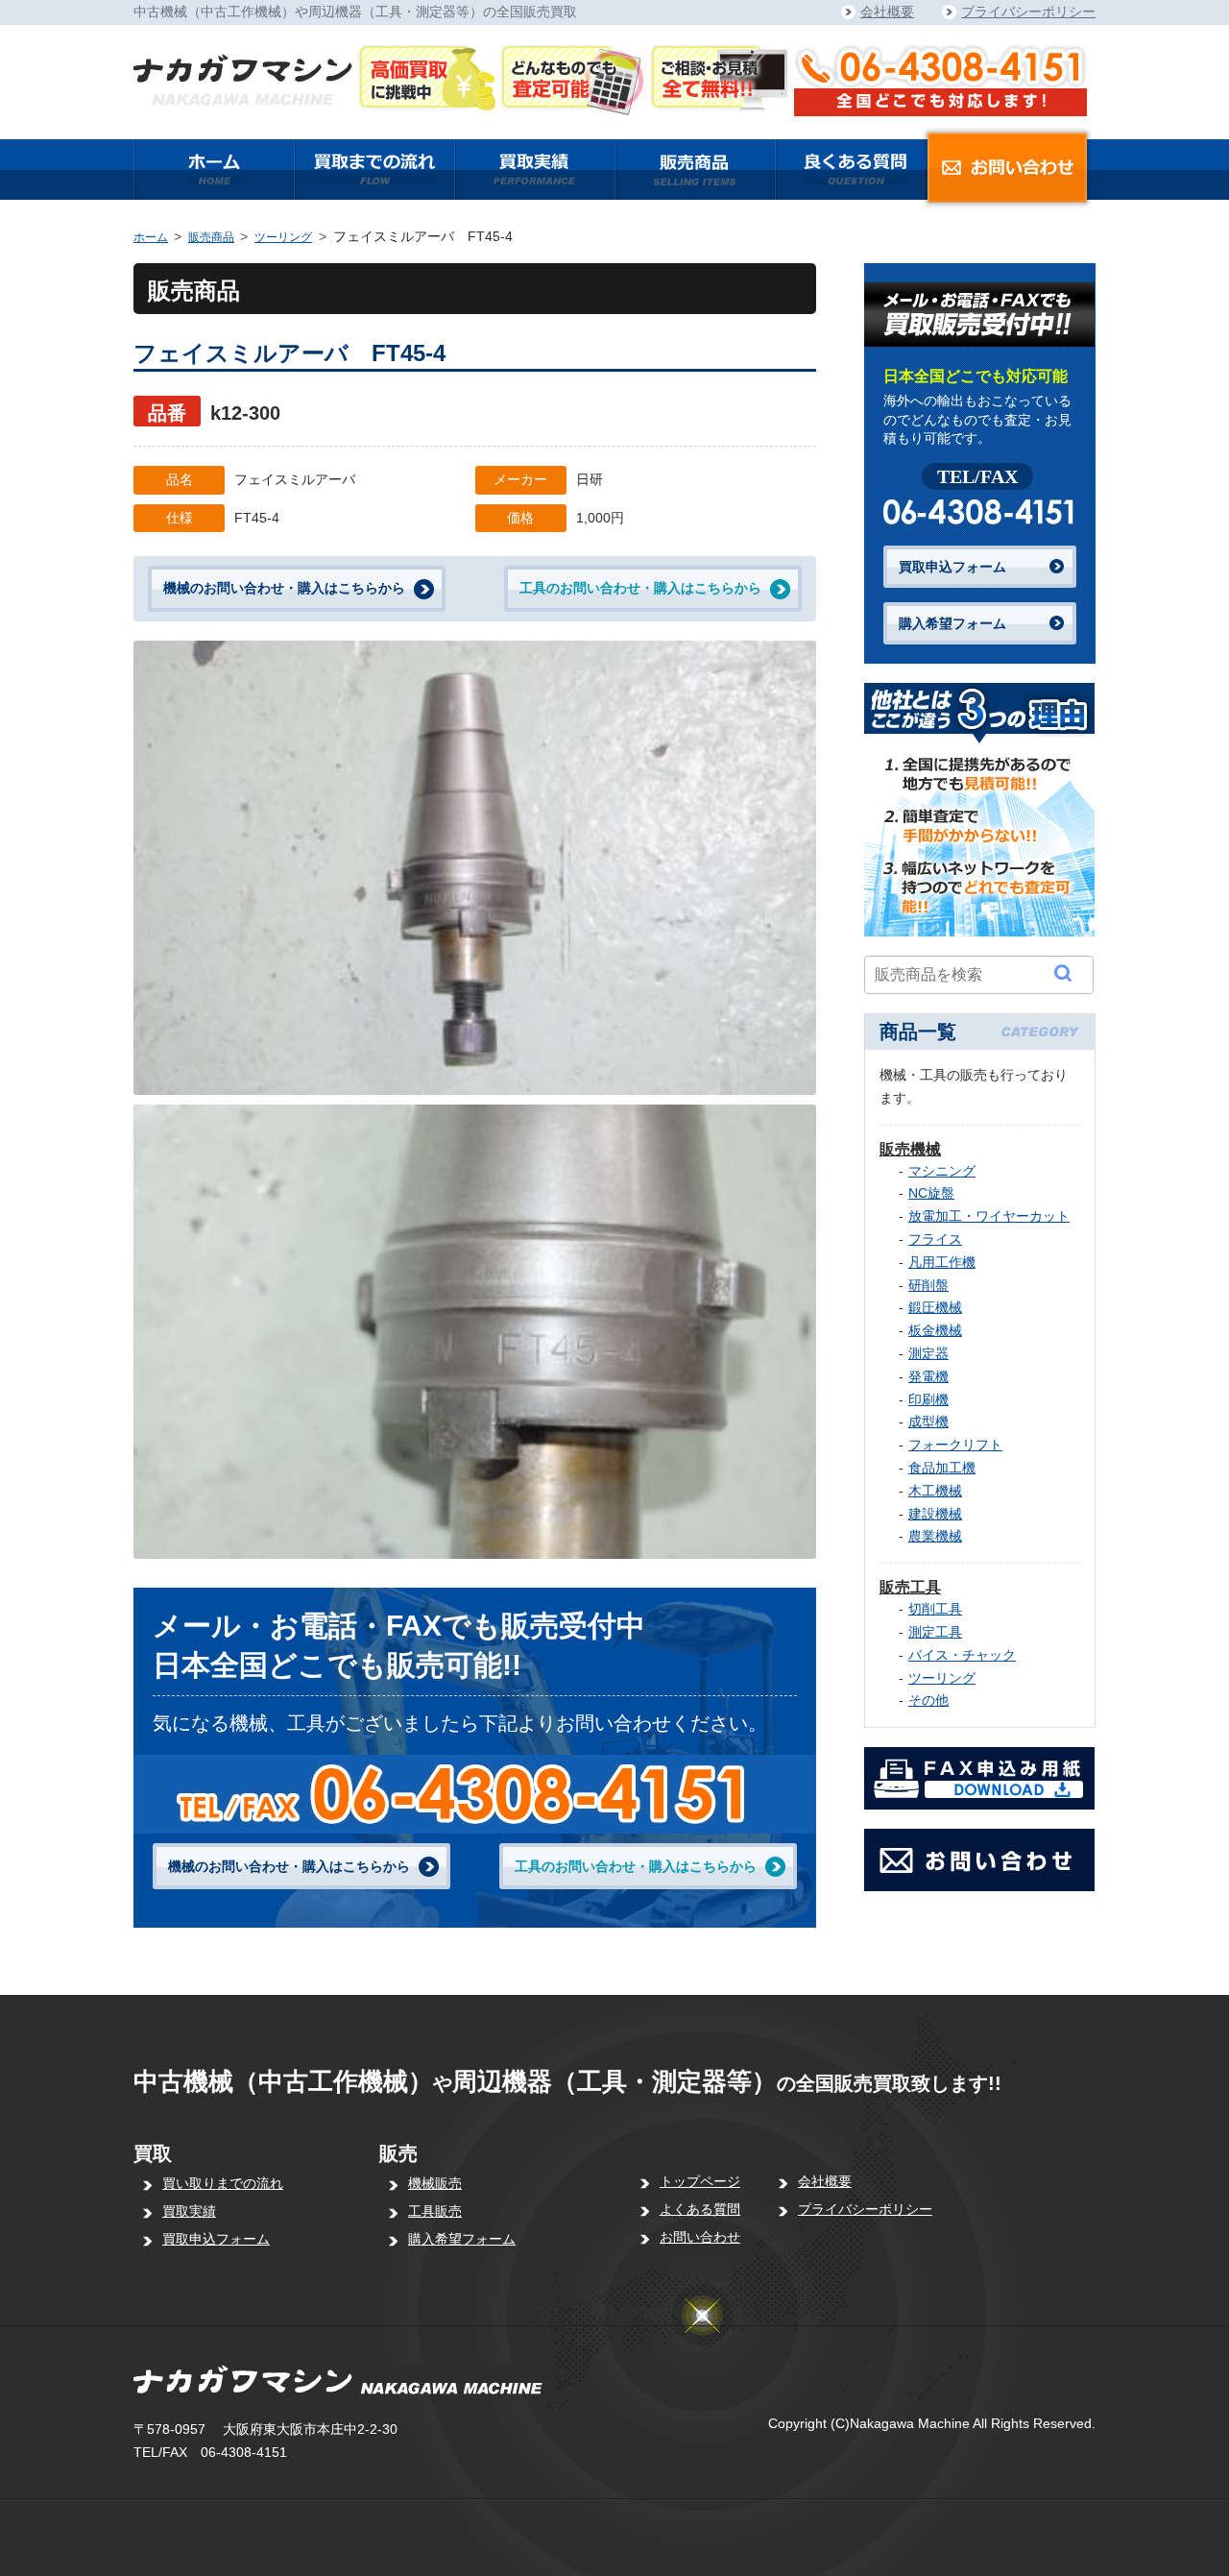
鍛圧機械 (935, 1307)
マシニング (942, 1171)
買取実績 (189, 2211)
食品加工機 (942, 1468)
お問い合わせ (700, 2237)
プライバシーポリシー (1028, 12)
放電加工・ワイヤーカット (989, 1216)
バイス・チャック (962, 1655)
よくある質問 (700, 2209)
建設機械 (935, 1514)
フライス (935, 1239)
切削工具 (935, 1609)
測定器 (928, 1353)
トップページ (700, 2181)
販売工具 (910, 1587)
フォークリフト (955, 1445)
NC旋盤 (931, 1193)
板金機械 (935, 1330)
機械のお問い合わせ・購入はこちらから (284, 588)
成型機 (928, 1422)
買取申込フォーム (952, 567)
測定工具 (935, 1632)
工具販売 (435, 2211)
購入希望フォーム (952, 623)
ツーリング (283, 237)
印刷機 (928, 1399)
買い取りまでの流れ (223, 2183)
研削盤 (928, 1285)
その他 (928, 1700)
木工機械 (935, 1491)
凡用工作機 (942, 1262)
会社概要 (887, 12)
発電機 (928, 1376)
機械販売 (435, 2183)
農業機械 (935, 1536)
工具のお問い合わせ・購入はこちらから (640, 588)
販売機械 (910, 1149)
